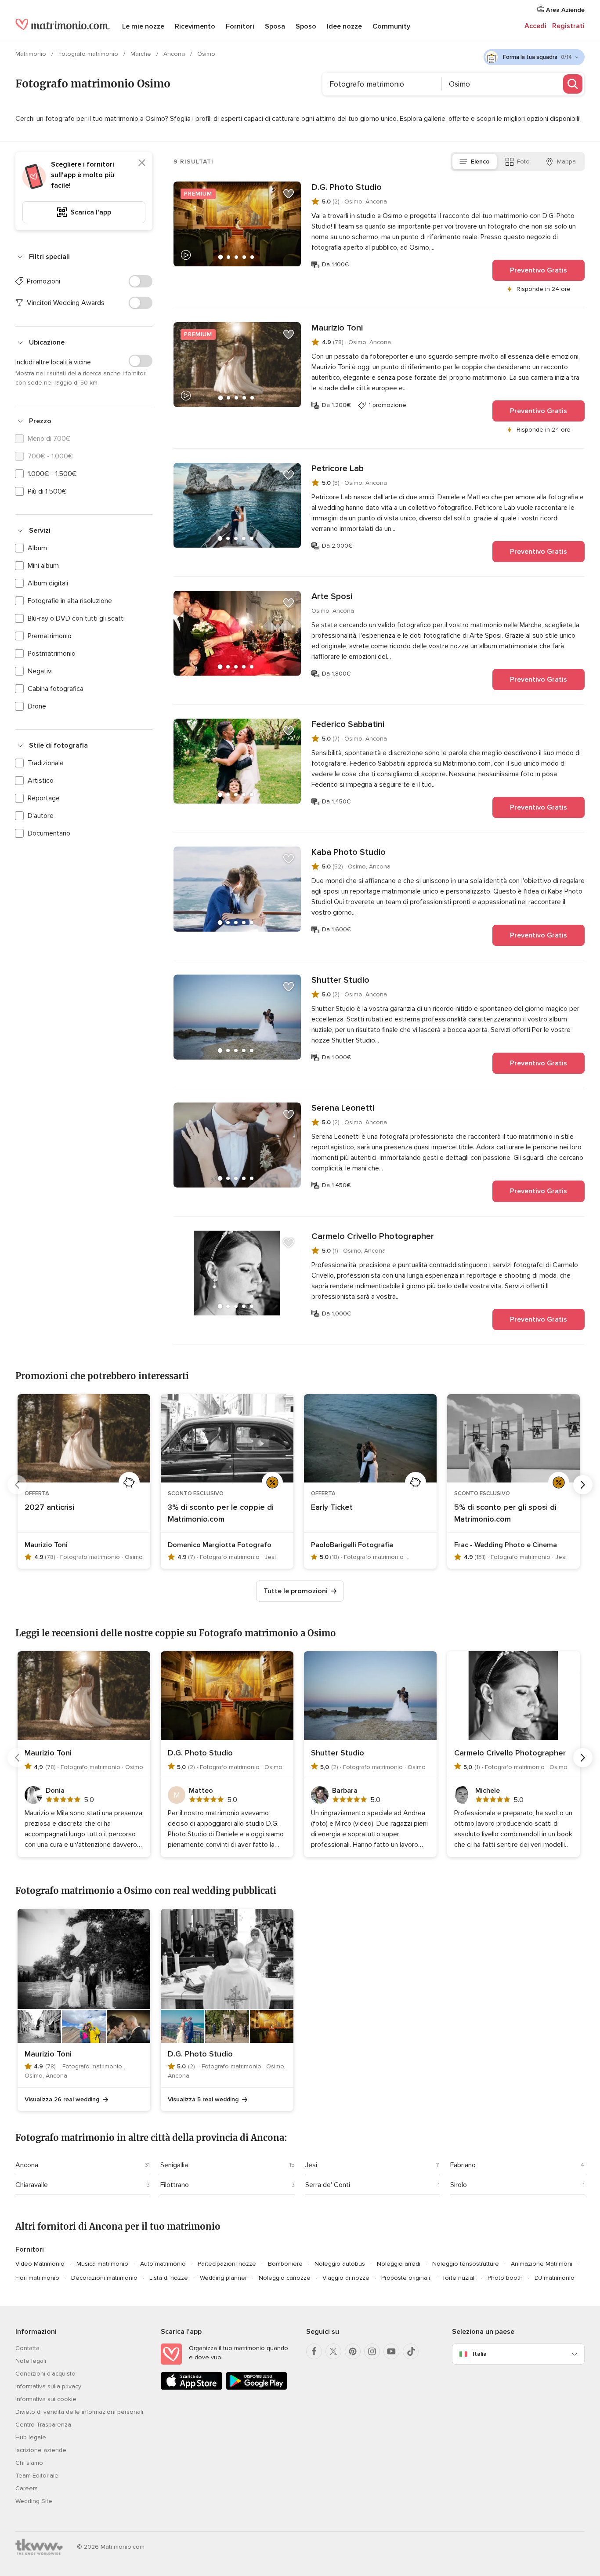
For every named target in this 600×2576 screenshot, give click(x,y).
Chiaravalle (32, 2185)
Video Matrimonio (40, 2264)
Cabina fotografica (56, 689)
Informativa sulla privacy (48, 2386)
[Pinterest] (353, 2351)
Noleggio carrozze (285, 2278)
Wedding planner (223, 2278)
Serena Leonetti (343, 1108)
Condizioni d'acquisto (45, 2374)
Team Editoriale (37, 2476)
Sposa (275, 26)
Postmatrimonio (52, 654)
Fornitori (240, 26)
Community (391, 26)
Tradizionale (46, 763)
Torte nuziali (459, 2278)
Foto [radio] (523, 162)
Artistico (41, 781)
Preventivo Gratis (539, 270)
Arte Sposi (332, 596)
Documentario (49, 833)
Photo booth (505, 2278)
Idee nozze (344, 26)
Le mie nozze (143, 26)
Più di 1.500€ (47, 491)
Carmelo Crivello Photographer (373, 1236)
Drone (37, 706)
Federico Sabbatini (348, 724)
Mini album (43, 566)
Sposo (306, 26)
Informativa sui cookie (46, 2399)
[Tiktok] (411, 2351)
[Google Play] (257, 2388)
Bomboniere (285, 2264)
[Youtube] (391, 2351)
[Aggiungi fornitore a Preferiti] (289, 194)
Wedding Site (34, 2501)
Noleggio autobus (340, 2264)
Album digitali (48, 583)
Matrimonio (32, 54)
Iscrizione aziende (41, 2450)
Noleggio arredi (399, 2264)
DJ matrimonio (555, 2278)
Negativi (40, 671)
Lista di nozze (169, 2278)
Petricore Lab (338, 469)
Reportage (44, 798)
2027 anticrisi (49, 1507)
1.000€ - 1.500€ (52, 474)
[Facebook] (314, 2351)
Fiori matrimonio (37, 2278)
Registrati (568, 26)
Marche (142, 54)
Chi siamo (29, 2463)
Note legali (31, 2361)
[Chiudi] (142, 163)
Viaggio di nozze (346, 2278)
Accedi (535, 26)
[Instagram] (372, 2351)
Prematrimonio (50, 636)
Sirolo (459, 2185)
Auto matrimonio (163, 2264)
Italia (480, 2354)
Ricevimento (195, 26)
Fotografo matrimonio (89, 54)
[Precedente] (17, 1485)
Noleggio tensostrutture (466, 2264)
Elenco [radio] (480, 162)
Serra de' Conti (328, 2185)
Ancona (175, 54)
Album (37, 548)
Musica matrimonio (102, 2264)
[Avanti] (583, 1485)
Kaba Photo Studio (349, 852)
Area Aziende (564, 10)
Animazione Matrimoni (542, 2264)
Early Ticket (332, 1507)
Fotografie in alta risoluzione (70, 601)
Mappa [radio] (566, 162)
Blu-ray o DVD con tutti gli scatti (76, 618)
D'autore (41, 816)
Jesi (311, 2165)
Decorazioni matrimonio (104, 2278)
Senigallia (174, 2165)
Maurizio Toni (337, 328)
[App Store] (192, 2388)
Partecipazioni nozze (227, 2264)
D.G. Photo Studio (347, 187)
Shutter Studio (340, 980)
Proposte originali (406, 2278)
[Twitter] (333, 2351)
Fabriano (463, 2165)
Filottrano (175, 2185)
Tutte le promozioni (296, 1591)
